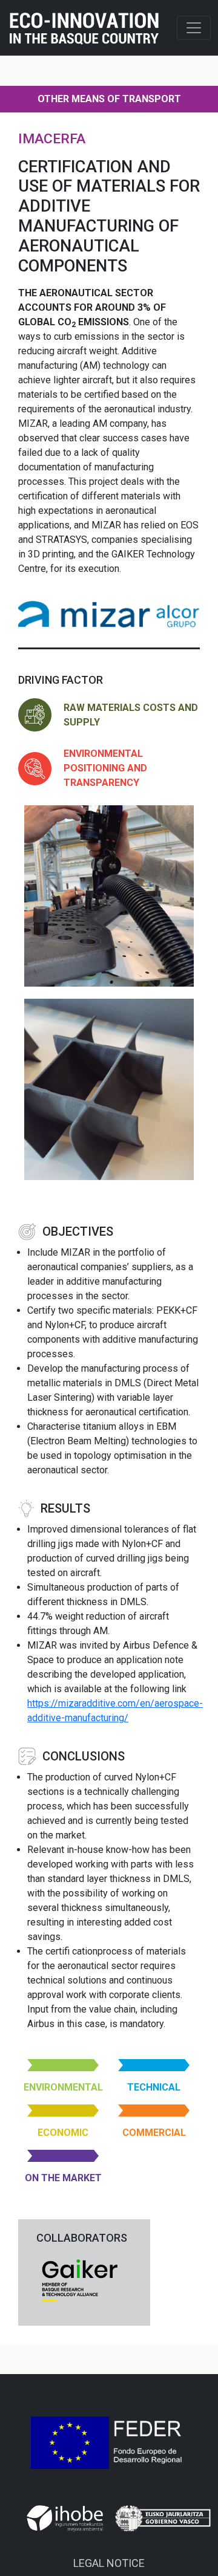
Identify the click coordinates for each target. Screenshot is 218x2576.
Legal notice (109, 2563)
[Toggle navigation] (194, 28)
